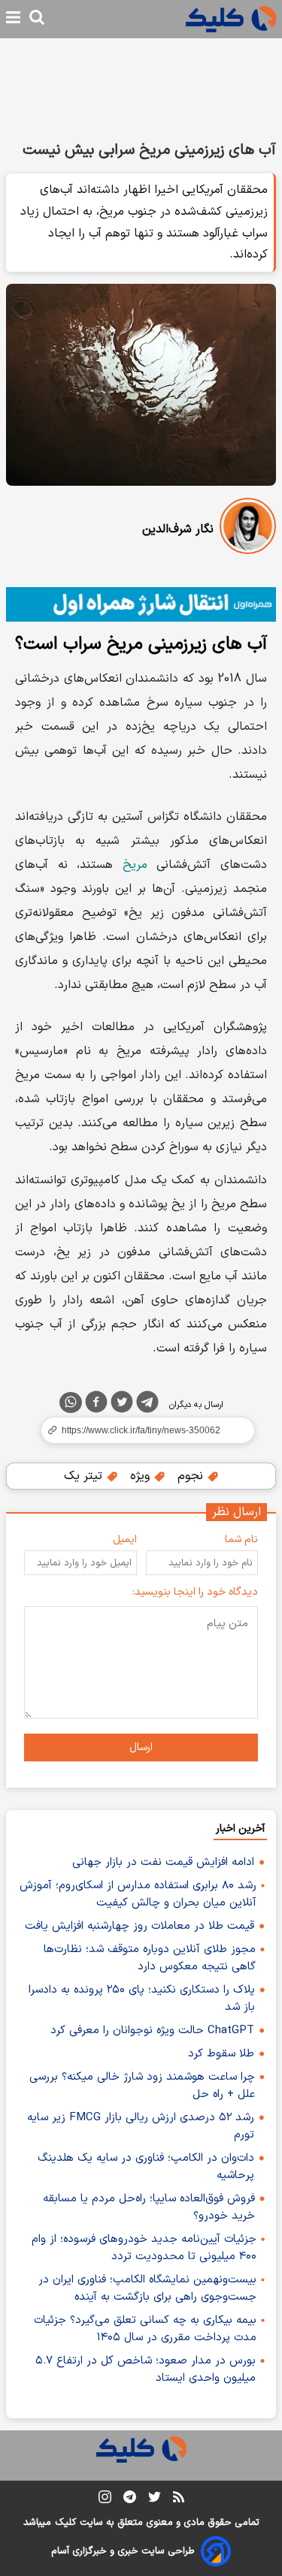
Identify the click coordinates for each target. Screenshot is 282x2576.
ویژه (142, 1476)
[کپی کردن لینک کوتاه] (141, 1430)
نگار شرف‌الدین (178, 529)
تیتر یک (85, 1476)
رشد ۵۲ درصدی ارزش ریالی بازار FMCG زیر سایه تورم (141, 2126)
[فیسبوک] (96, 1405)
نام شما (241, 1540)
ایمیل (125, 1540)
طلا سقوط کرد (221, 2054)
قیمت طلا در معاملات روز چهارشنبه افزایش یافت (139, 1926)
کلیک (65, 2523)
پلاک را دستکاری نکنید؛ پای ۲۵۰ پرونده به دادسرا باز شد (142, 1999)
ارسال (141, 1747)
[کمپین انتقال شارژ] (141, 604)
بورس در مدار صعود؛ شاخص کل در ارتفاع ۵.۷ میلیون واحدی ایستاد (146, 2370)
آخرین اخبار (240, 1829)
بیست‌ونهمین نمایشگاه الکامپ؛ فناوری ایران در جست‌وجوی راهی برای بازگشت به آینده (147, 2288)
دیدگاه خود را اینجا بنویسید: (195, 1592)
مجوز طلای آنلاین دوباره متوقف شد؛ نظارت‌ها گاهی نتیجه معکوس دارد (150, 1958)
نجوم (192, 1476)
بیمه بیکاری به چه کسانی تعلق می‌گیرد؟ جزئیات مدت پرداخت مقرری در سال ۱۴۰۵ (145, 2329)
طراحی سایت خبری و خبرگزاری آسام (123, 2551)
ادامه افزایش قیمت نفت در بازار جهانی (163, 1862)
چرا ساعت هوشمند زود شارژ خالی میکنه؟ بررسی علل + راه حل (142, 2086)
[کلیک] (231, 19)
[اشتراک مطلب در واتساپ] (71, 1402)
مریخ (135, 865)
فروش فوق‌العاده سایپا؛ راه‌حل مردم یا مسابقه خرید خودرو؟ (149, 2207)
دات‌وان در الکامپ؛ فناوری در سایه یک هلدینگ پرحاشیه (146, 2167)
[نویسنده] (248, 529)
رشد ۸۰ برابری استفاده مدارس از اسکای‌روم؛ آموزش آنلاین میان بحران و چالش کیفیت (138, 1894)
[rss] (179, 2499)
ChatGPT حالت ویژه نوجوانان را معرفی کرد (152, 2031)
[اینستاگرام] (105, 2500)
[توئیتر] (122, 1405)
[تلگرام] (147, 1405)
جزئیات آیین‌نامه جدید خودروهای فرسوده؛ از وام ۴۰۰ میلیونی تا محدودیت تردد (144, 2248)
